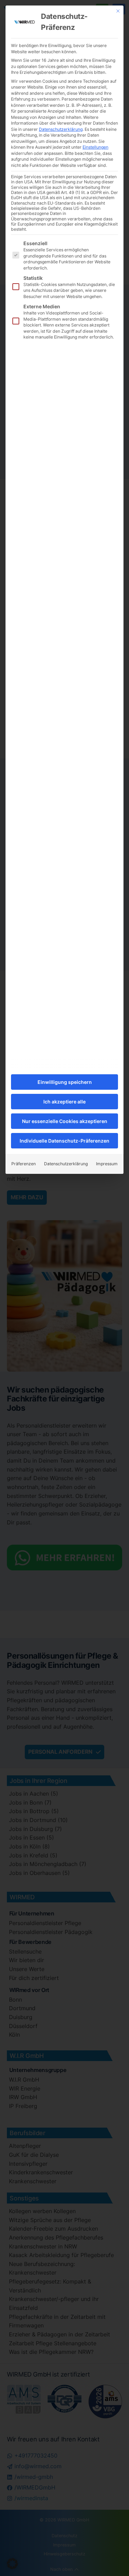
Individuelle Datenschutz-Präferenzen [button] (64, 1141)
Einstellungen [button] (95, 147)
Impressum (107, 1164)
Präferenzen (24, 1164)
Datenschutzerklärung (61, 129)
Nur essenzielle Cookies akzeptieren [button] (65, 1121)
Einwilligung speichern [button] (65, 1082)
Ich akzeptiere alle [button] (64, 1102)
